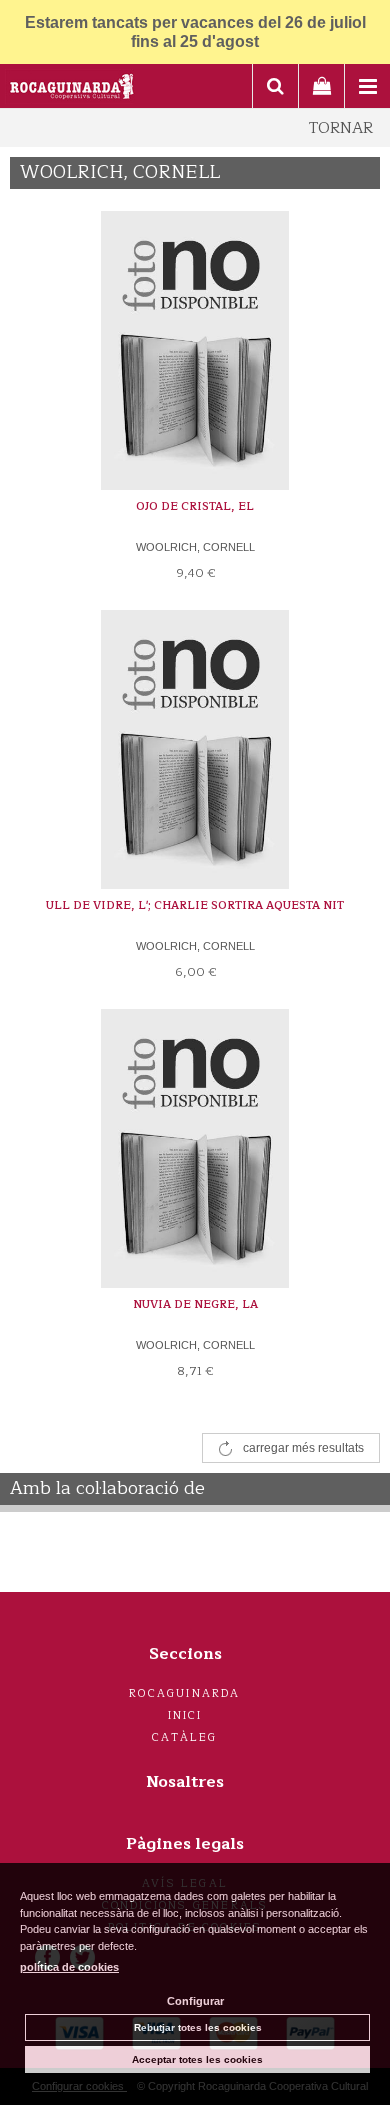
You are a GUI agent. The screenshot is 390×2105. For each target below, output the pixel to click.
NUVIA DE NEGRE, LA (195, 1304)
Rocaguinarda (184, 1693)
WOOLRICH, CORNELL (195, 547)
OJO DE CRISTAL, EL (195, 506)
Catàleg (184, 1737)
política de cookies (69, 1967)
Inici (185, 1715)
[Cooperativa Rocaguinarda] (72, 89)
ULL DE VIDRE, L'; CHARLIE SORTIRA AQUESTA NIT (195, 905)
